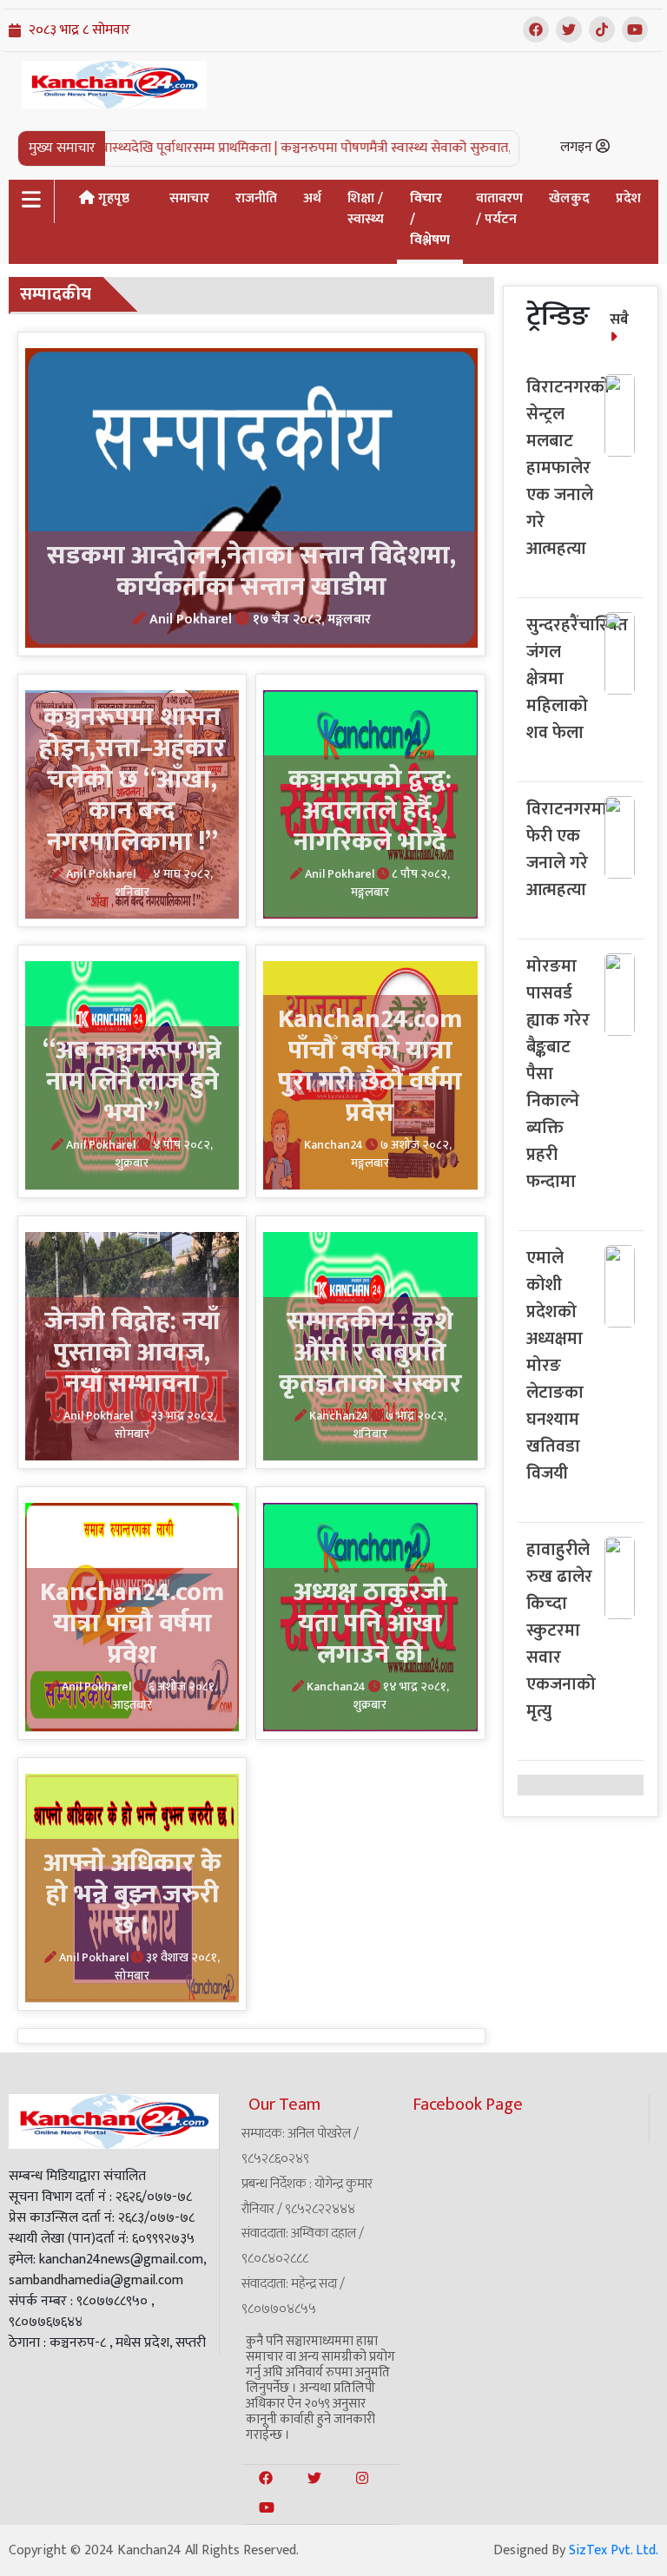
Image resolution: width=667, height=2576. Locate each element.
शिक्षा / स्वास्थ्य (366, 209)
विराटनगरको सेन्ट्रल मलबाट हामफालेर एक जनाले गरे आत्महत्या (568, 468)
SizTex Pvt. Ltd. (614, 2550)
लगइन (578, 147)
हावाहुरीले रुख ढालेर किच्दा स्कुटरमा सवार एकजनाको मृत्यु (561, 1631)
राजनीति (256, 198)
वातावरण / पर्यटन (499, 209)
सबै (619, 320)
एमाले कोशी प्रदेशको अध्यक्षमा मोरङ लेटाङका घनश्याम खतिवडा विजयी (555, 1366)
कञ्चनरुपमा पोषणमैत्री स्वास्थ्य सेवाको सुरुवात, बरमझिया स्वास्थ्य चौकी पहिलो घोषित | (452, 148)
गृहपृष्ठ (112, 198)
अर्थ (312, 198)
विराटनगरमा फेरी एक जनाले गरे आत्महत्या (567, 850)
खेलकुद (569, 198)
